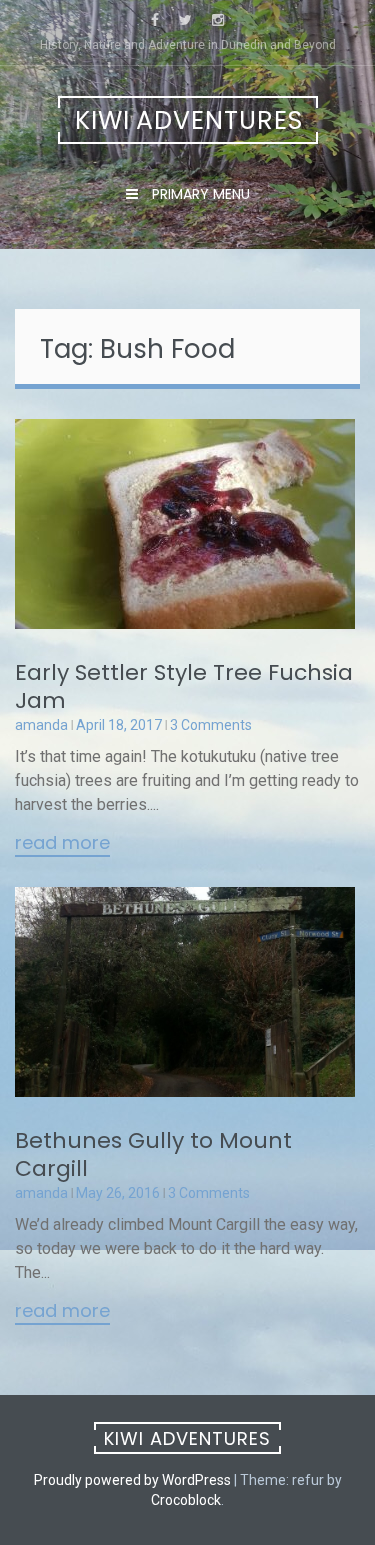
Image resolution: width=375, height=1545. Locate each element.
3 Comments (211, 725)
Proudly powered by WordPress (132, 1480)
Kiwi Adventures (189, 120)
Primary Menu (199, 194)
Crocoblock (186, 1500)
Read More (62, 844)
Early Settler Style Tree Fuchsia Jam (184, 686)
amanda (41, 725)
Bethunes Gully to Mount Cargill (153, 1154)
